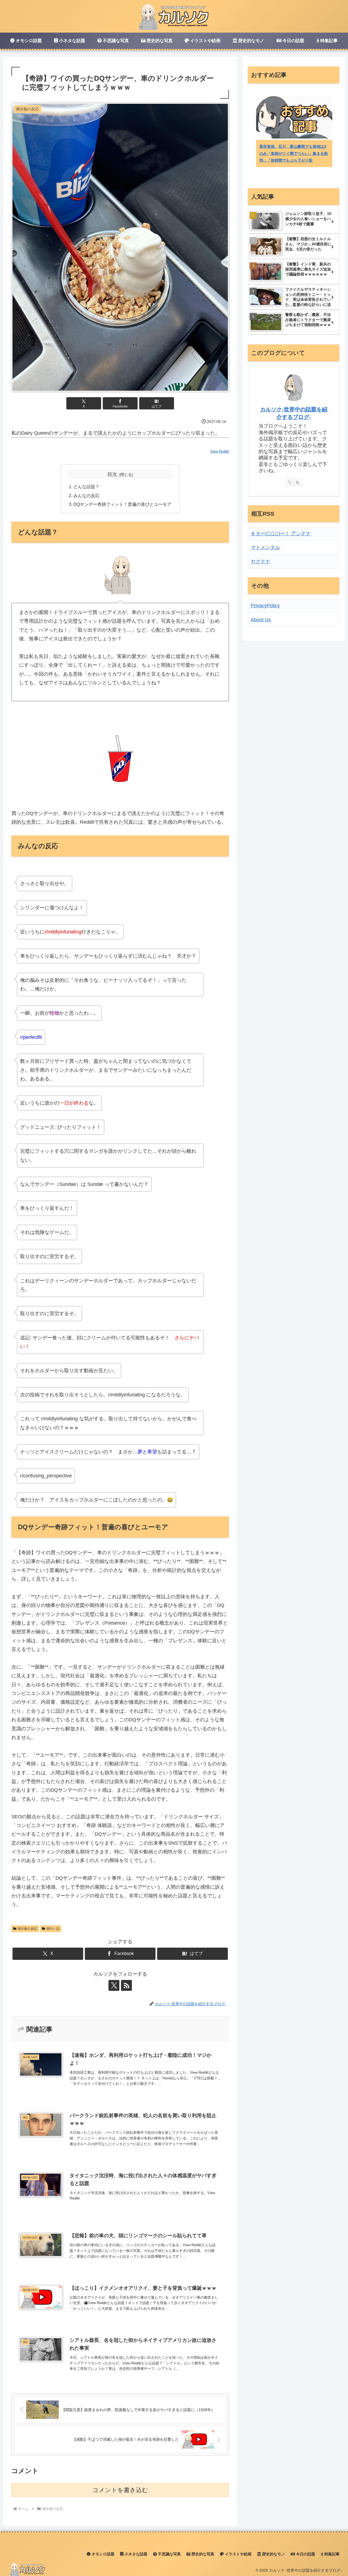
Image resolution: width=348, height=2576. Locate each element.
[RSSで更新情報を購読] (126, 1985)
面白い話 (53, 1929)
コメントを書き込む (120, 2490)
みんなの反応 (86, 496)
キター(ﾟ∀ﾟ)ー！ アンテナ (281, 534)
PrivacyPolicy (265, 606)
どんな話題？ (86, 487)
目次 (112, 474)
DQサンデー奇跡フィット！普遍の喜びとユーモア (122, 504)
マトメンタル (265, 547)
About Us (261, 620)
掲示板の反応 (27, 1929)
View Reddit (220, 451)
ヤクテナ (260, 562)
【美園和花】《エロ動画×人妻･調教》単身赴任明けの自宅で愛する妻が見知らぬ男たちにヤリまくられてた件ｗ (298, 153)
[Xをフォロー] (114, 1985)
